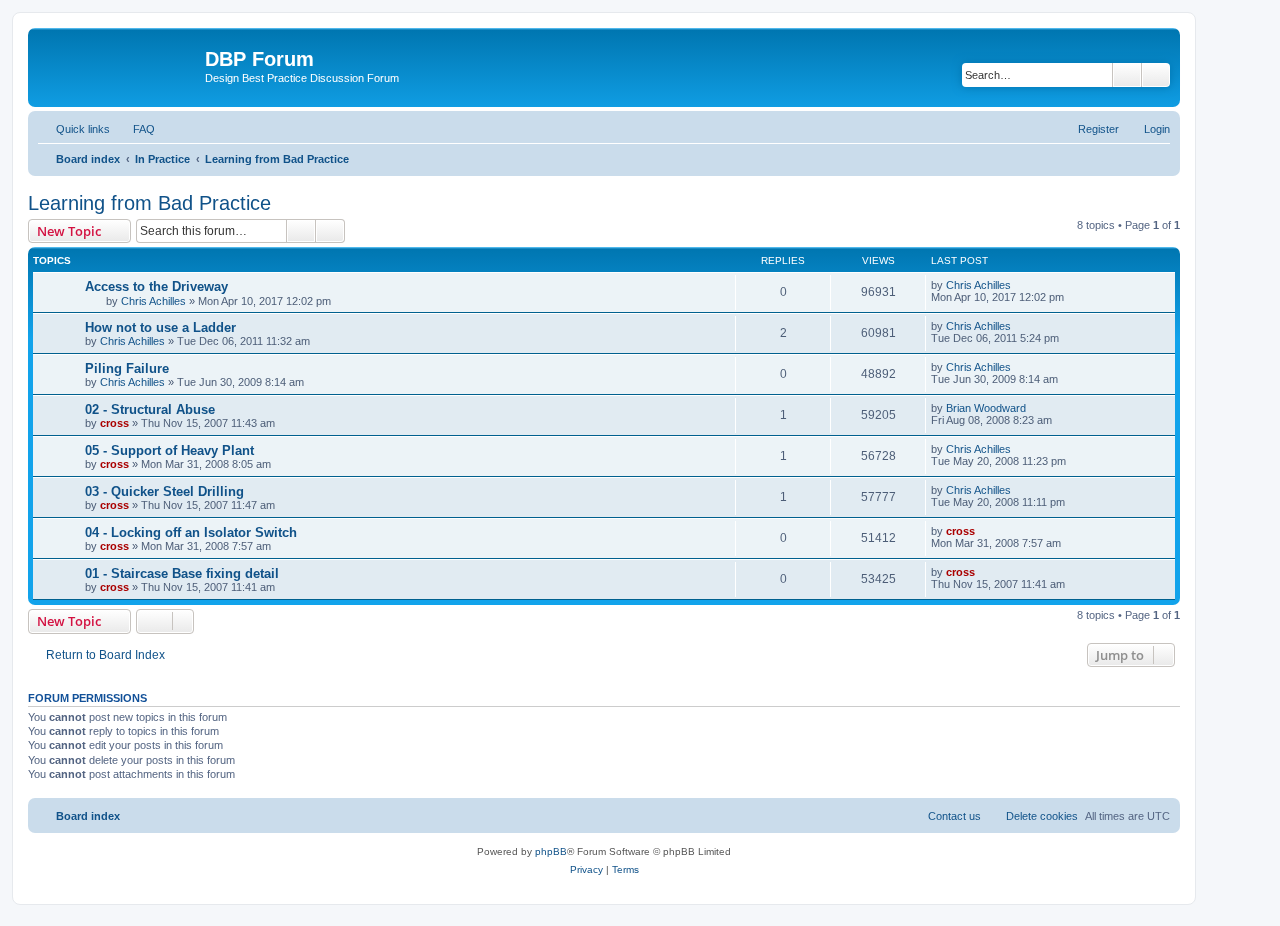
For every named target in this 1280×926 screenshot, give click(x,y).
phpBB (551, 851)
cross (114, 423)
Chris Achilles (153, 301)
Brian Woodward (986, 408)
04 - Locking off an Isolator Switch (191, 532)
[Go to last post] (1020, 285)
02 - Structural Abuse (150, 409)
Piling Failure (127, 368)
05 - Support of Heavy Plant (169, 450)
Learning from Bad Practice (149, 203)
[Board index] (119, 65)
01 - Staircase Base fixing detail (182, 573)
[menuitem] (135, 129)
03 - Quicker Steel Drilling (164, 491)
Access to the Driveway (156, 286)
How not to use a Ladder (160, 327)
